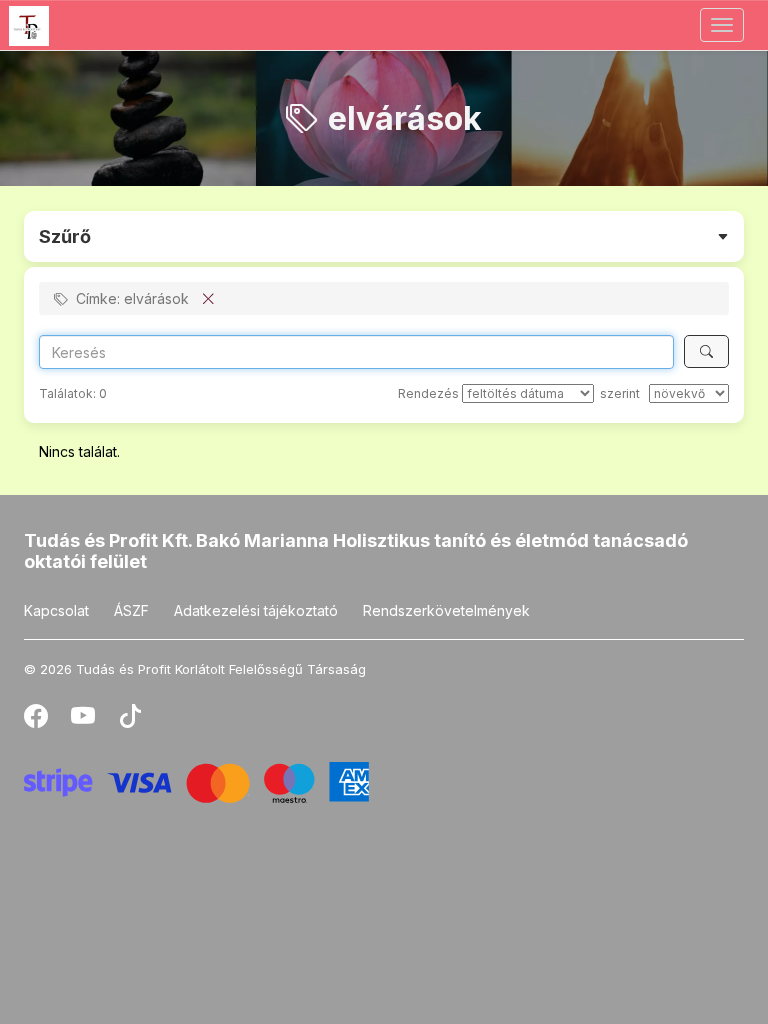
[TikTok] (130, 720)
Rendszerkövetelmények (446, 610)
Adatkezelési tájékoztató (256, 610)
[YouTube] (84, 720)
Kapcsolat (56, 610)
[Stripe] (196, 780)
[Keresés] (706, 351)
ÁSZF (131, 610)
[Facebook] (37, 720)
